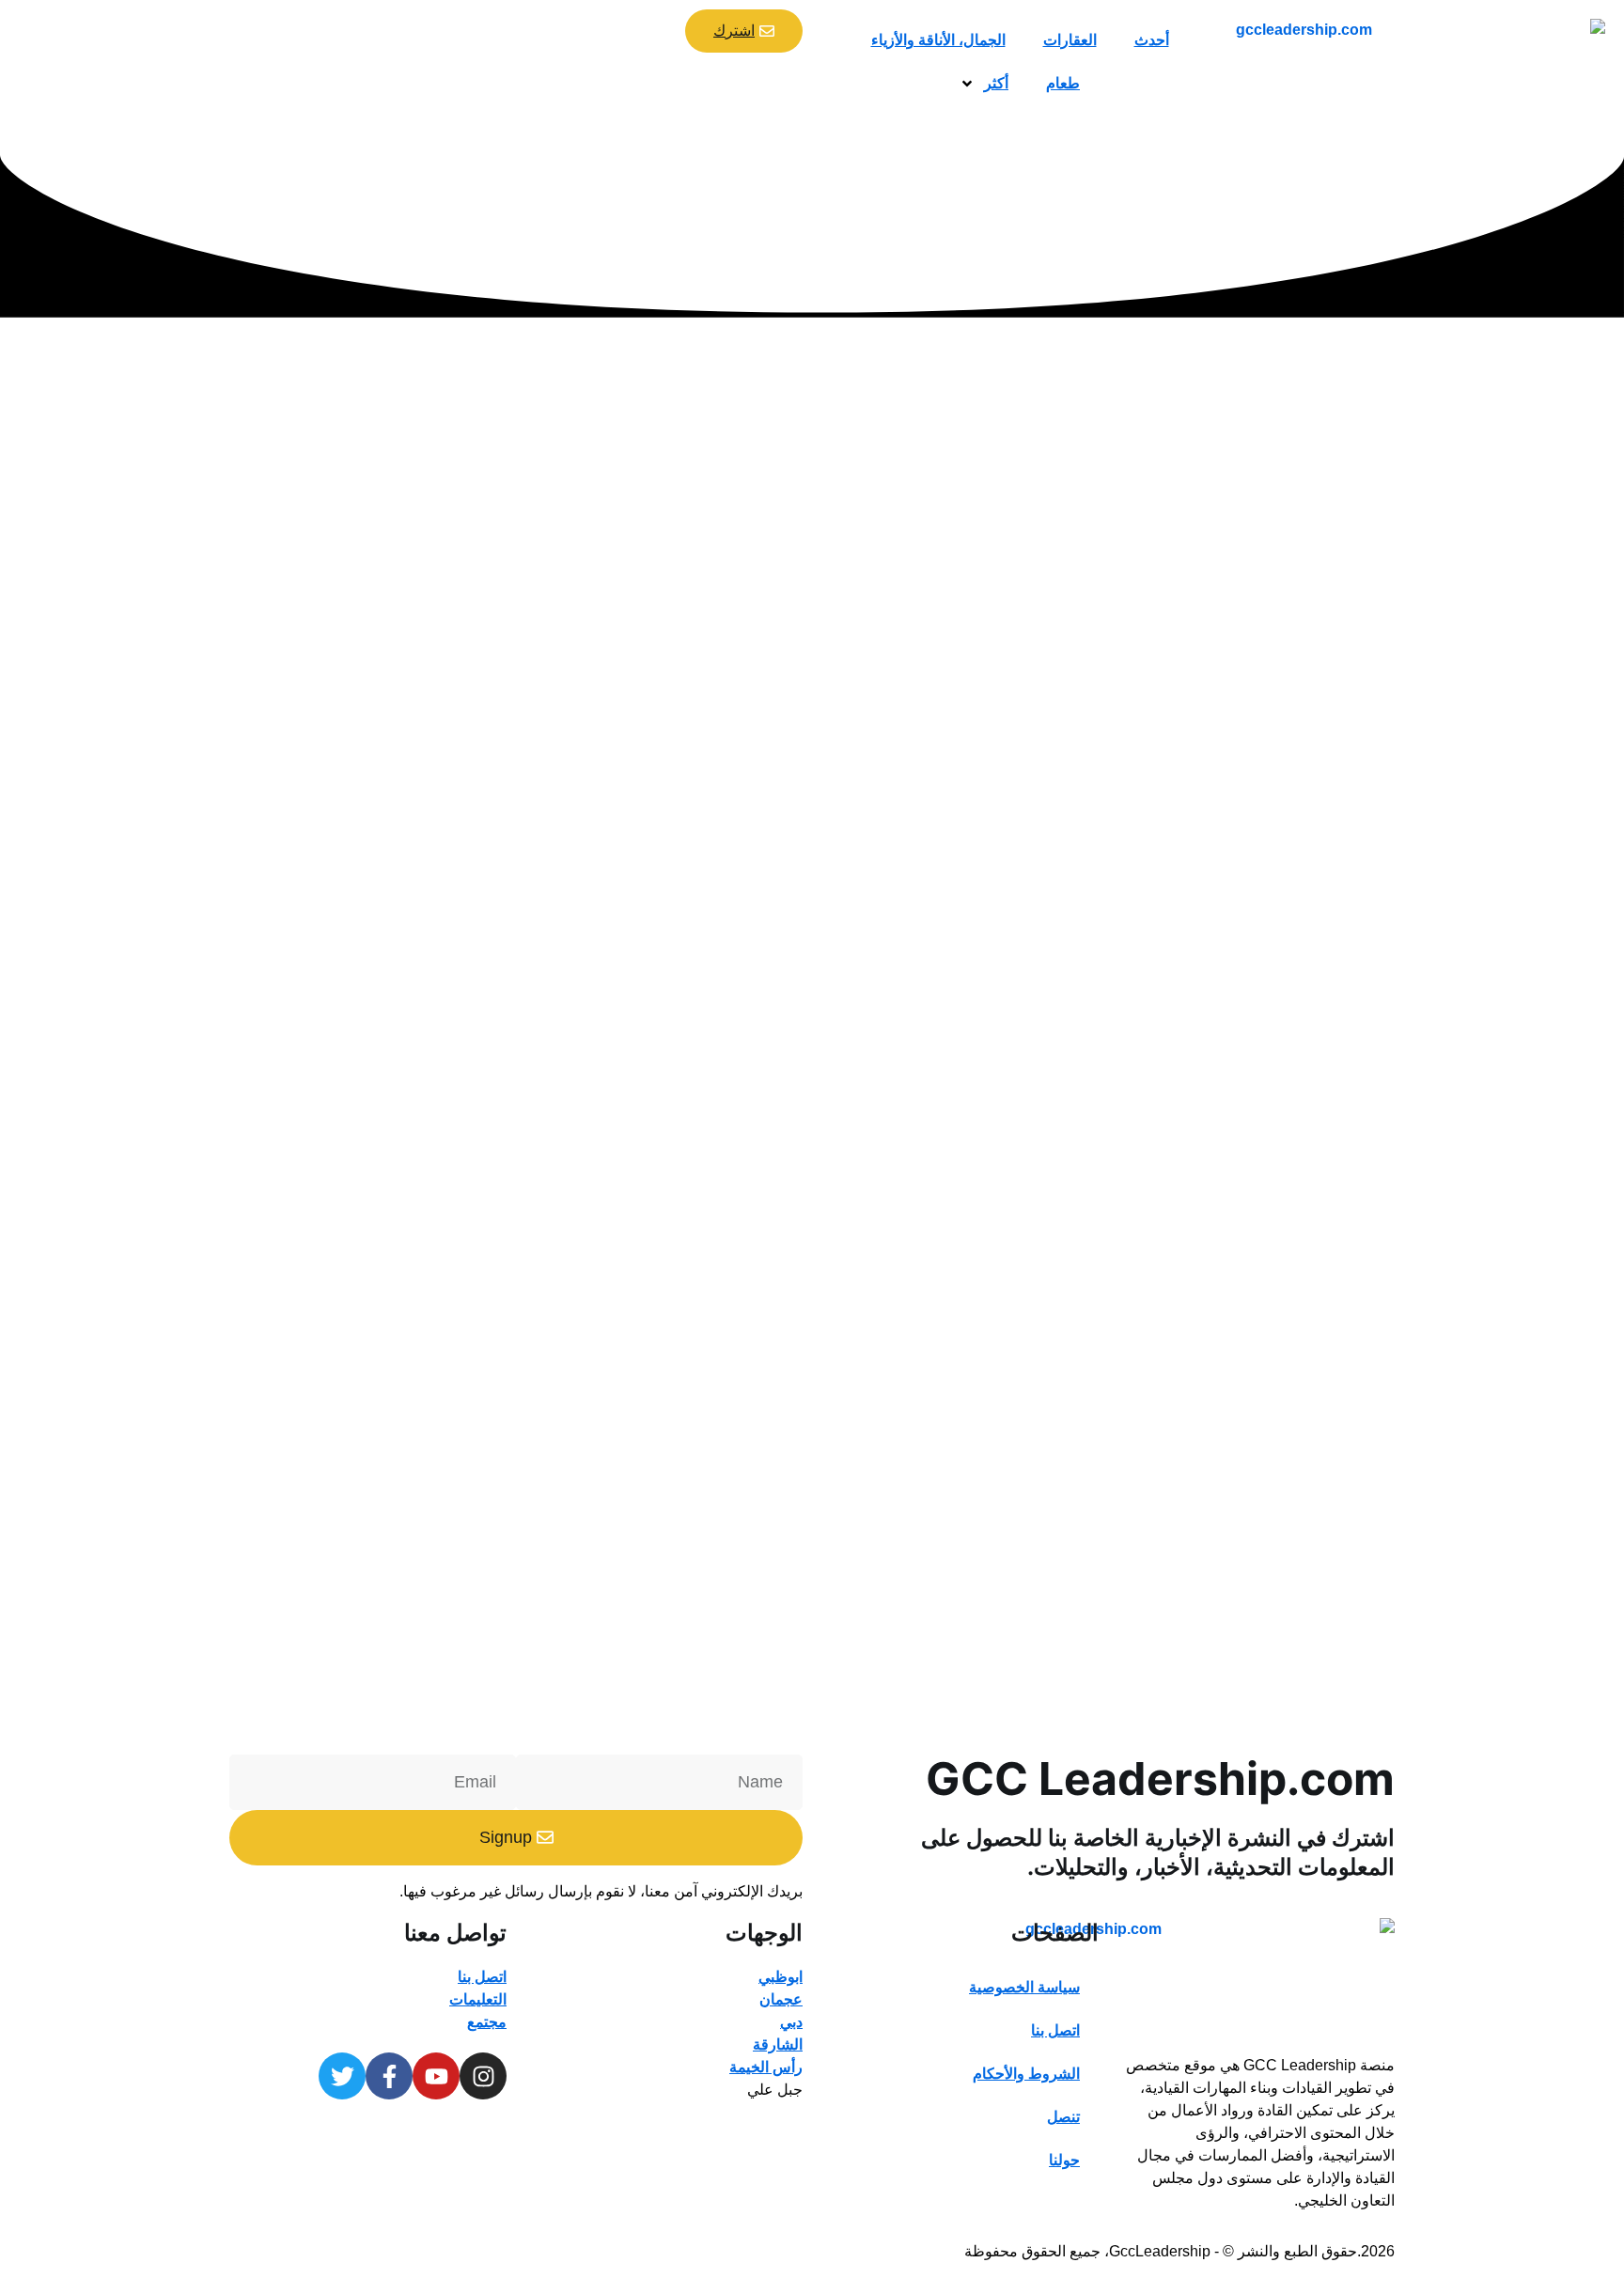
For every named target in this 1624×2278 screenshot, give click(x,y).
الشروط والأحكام (1026, 2074)
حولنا (1064, 2160)
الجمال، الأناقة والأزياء (938, 40)
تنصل (1063, 2117)
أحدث (1152, 40)
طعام (1063, 83)
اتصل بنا (1055, 2030)
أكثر (996, 83)
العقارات (1070, 40)
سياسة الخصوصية (1024, 1987)
